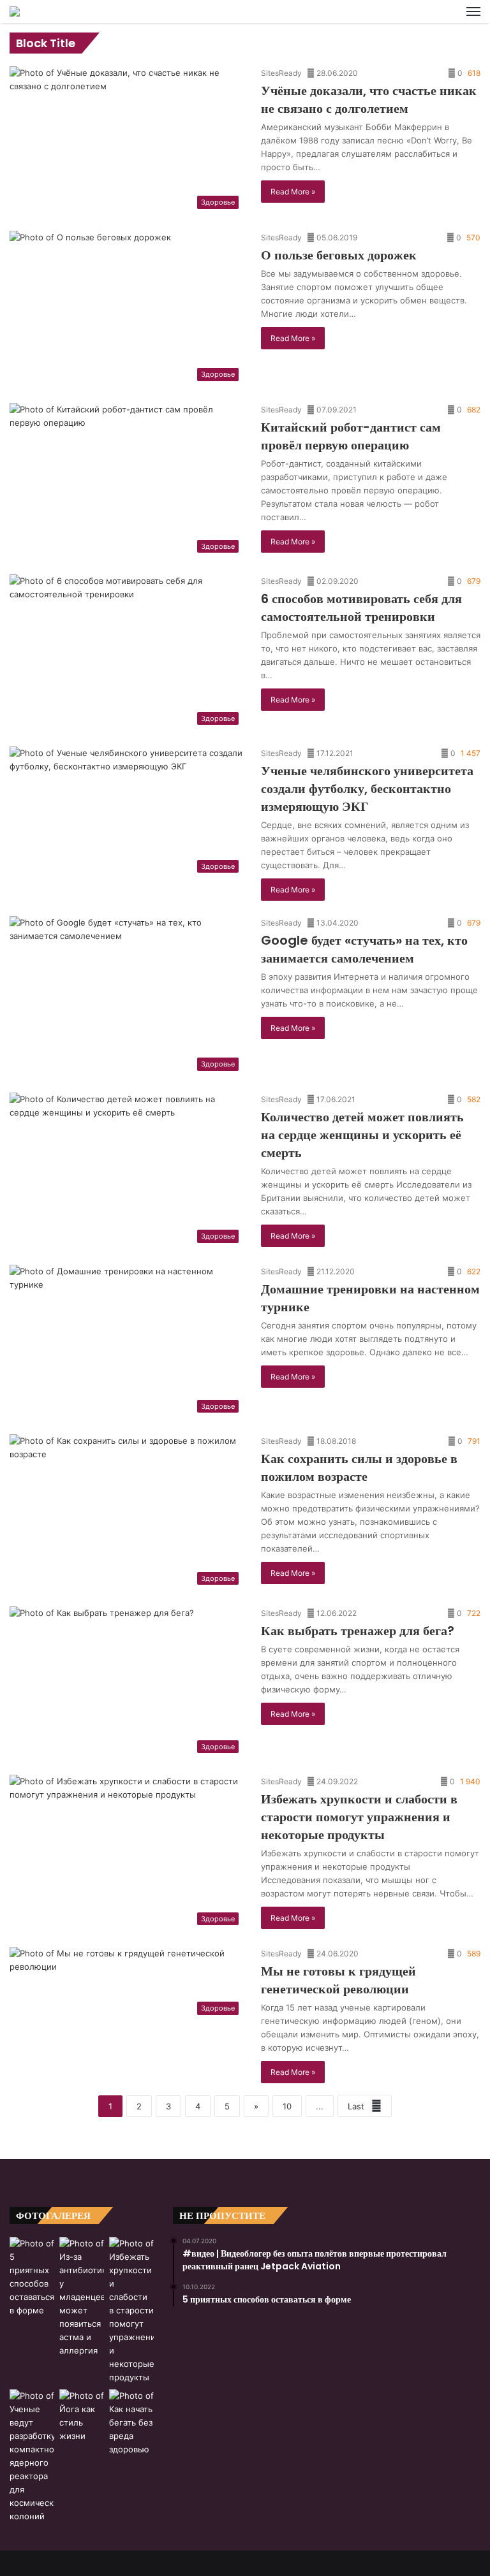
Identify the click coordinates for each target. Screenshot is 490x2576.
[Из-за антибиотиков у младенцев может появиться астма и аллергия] (82, 2297)
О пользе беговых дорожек (339, 255)
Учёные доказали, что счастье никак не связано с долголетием (369, 99)
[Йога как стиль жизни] (82, 2416)
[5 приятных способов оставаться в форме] (32, 2277)
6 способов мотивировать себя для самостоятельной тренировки (361, 608)
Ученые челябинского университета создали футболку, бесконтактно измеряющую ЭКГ (367, 789)
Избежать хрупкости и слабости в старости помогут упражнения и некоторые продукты (359, 1817)
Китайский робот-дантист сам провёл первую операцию (351, 436)
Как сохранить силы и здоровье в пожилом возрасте (359, 1467)
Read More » (293, 192)
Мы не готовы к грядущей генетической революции (338, 1980)
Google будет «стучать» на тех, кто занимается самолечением (364, 949)
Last (356, 2106)
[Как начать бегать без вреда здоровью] (131, 2423)
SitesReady (281, 73)
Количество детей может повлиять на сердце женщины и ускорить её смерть (362, 1135)
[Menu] (473, 11)
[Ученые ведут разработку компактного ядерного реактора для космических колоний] (32, 2456)
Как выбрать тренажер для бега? (358, 1631)
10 (287, 2106)
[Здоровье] (15, 11)
